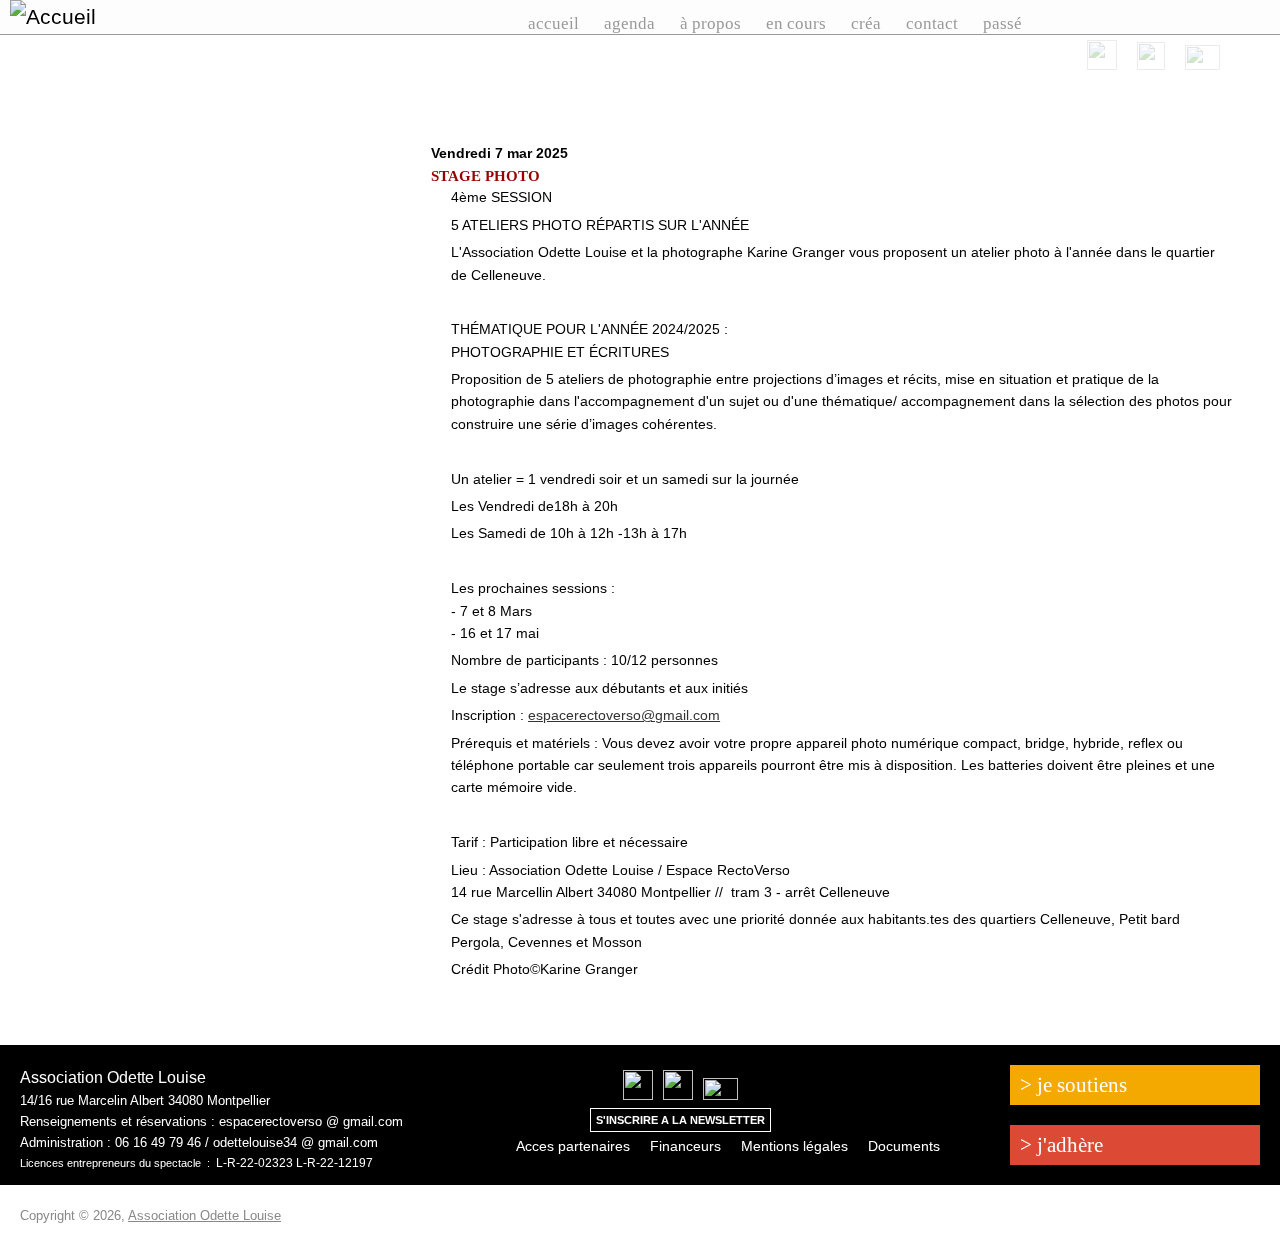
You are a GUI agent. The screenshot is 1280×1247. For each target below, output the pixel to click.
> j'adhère (1061, 1145)
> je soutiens (1073, 1085)
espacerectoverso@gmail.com (624, 715)
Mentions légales (794, 1146)
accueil (553, 23)
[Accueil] (106, 17)
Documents (904, 1146)
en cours (796, 23)
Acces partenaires (573, 1146)
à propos (710, 23)
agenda (629, 23)
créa (866, 23)
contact (932, 23)
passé (1002, 23)
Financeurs (685, 1146)
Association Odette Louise (204, 1215)
